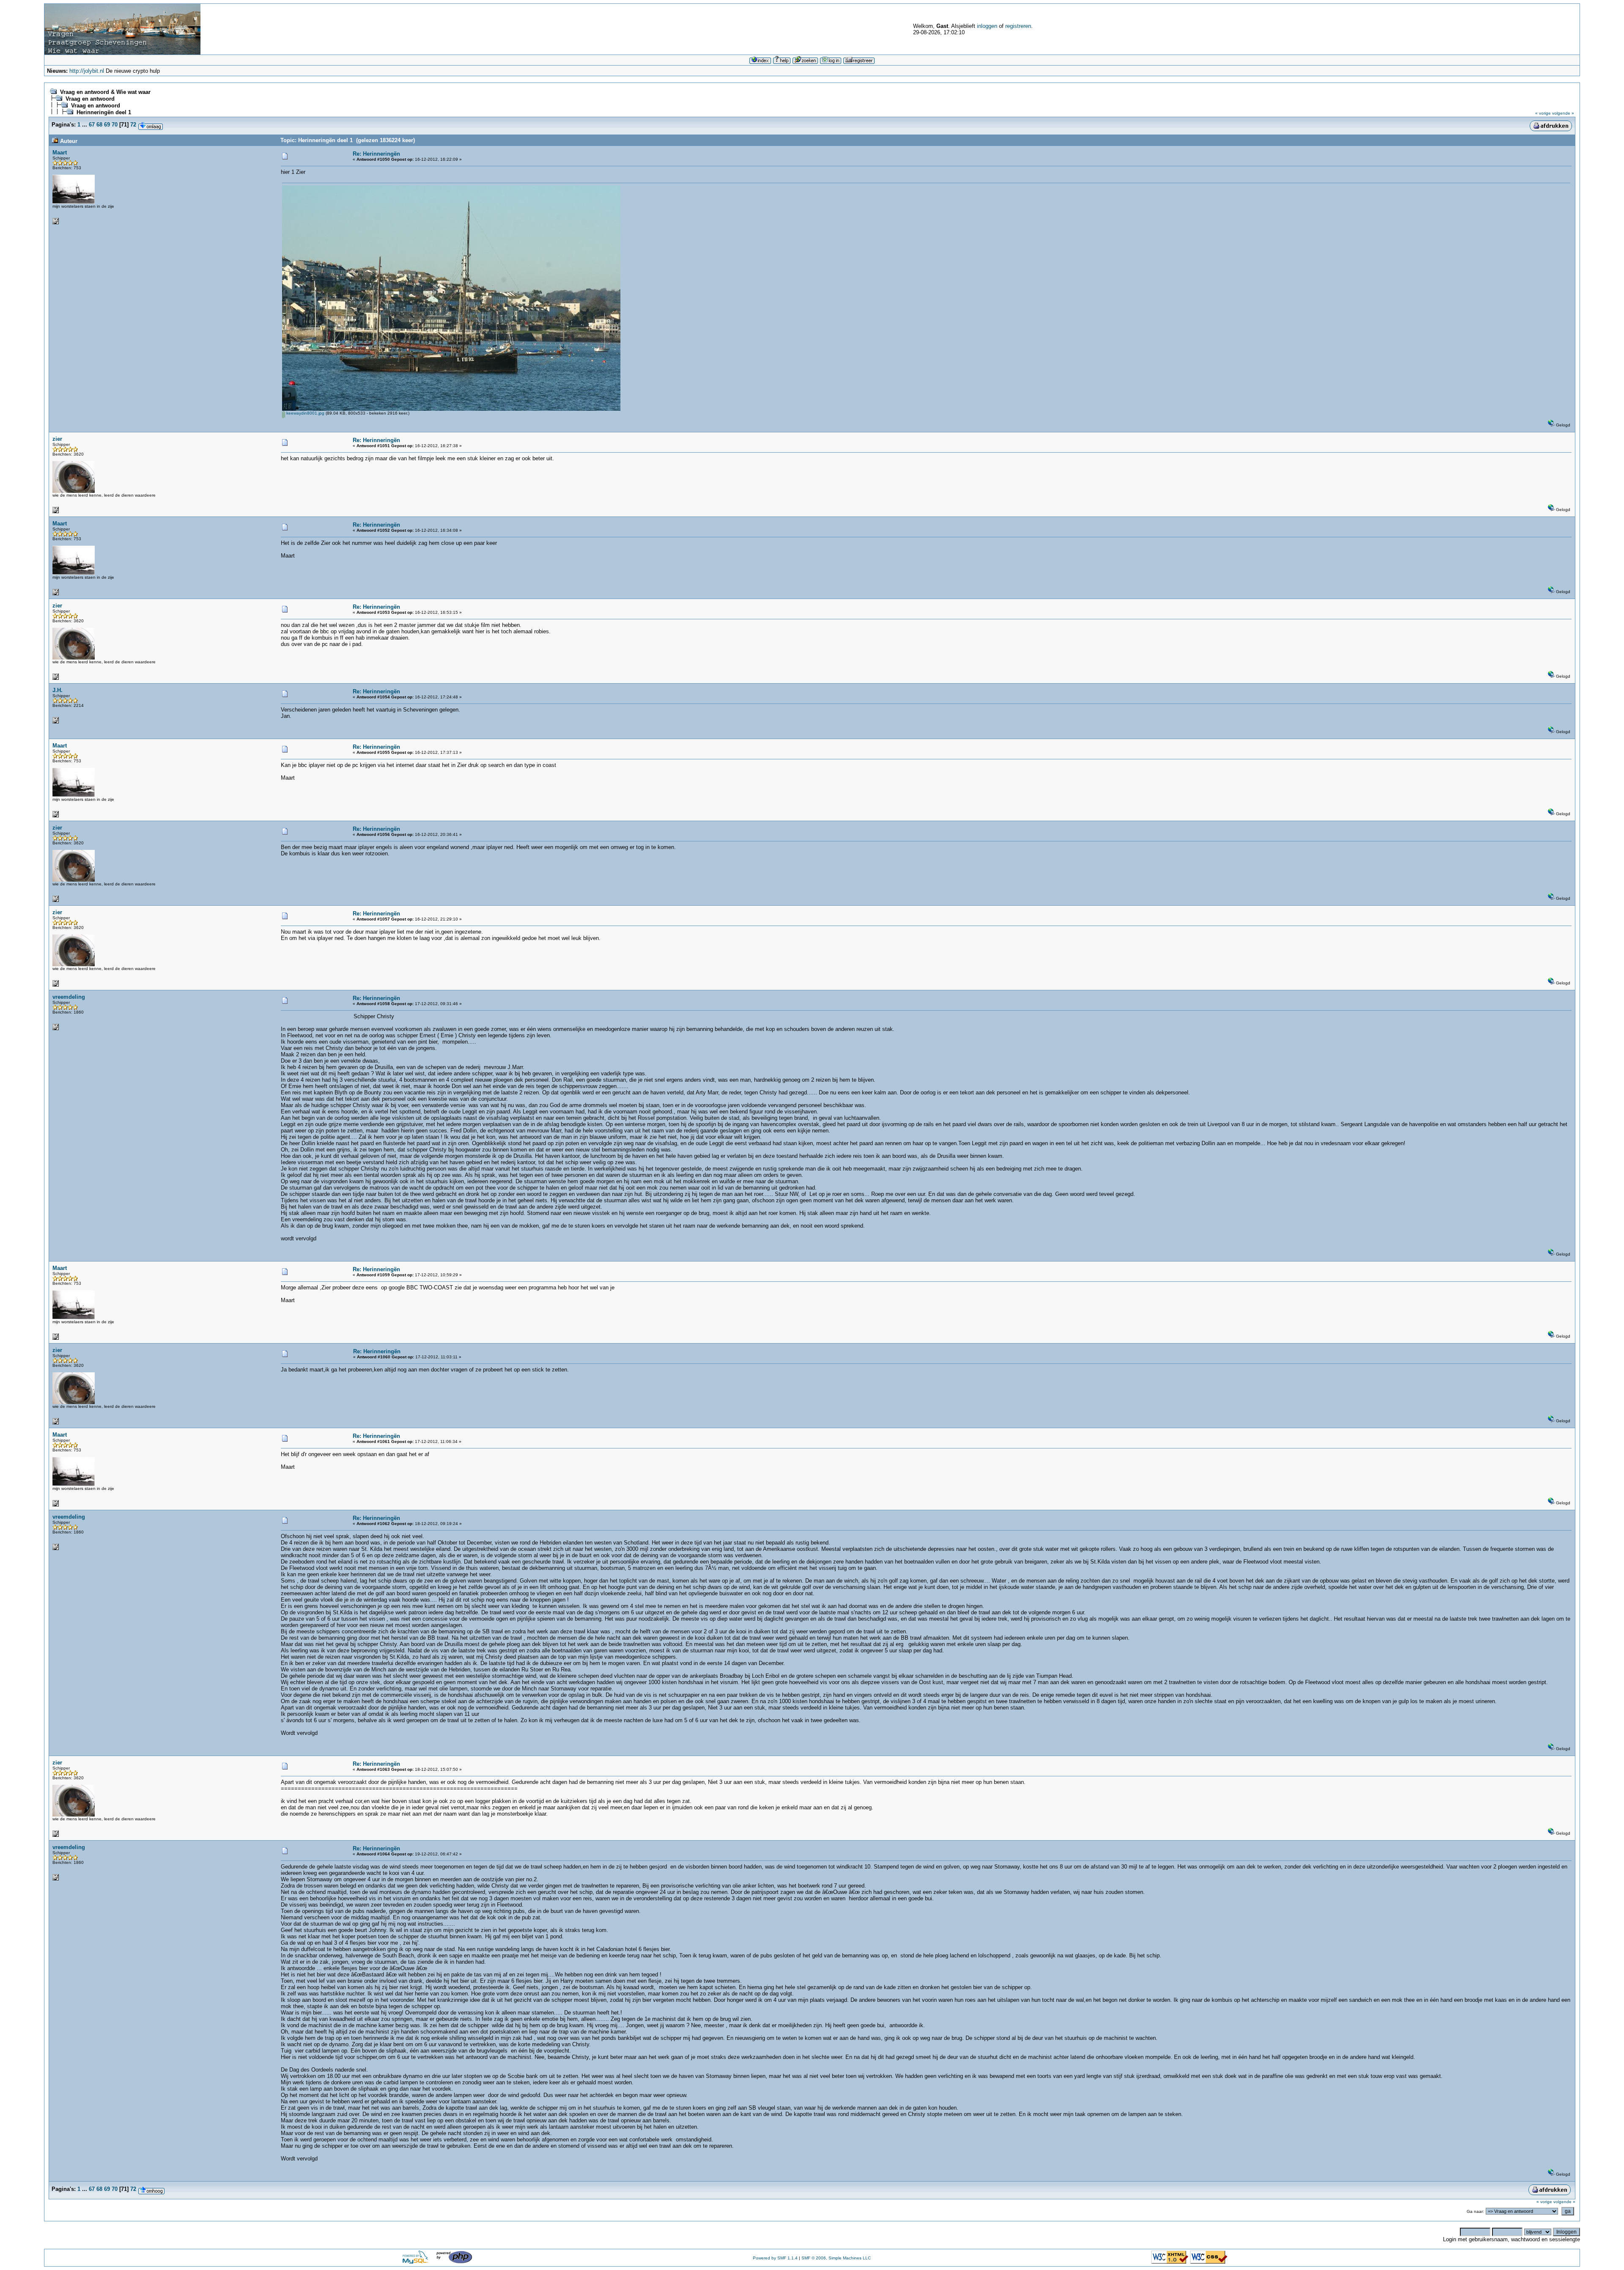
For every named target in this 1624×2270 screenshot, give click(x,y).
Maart (60, 153)
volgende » (1563, 113)
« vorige (1543, 113)
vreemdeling (69, 997)
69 (107, 125)
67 (92, 125)
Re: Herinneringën (376, 154)
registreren (1018, 26)
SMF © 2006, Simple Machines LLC (836, 2258)
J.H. (58, 690)
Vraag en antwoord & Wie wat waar (105, 92)
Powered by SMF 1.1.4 (775, 2258)
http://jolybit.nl (87, 71)
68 (99, 125)
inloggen (987, 26)
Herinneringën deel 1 (104, 112)
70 (115, 125)
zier (57, 439)
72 (133, 125)
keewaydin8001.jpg (305, 413)
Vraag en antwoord (90, 99)
